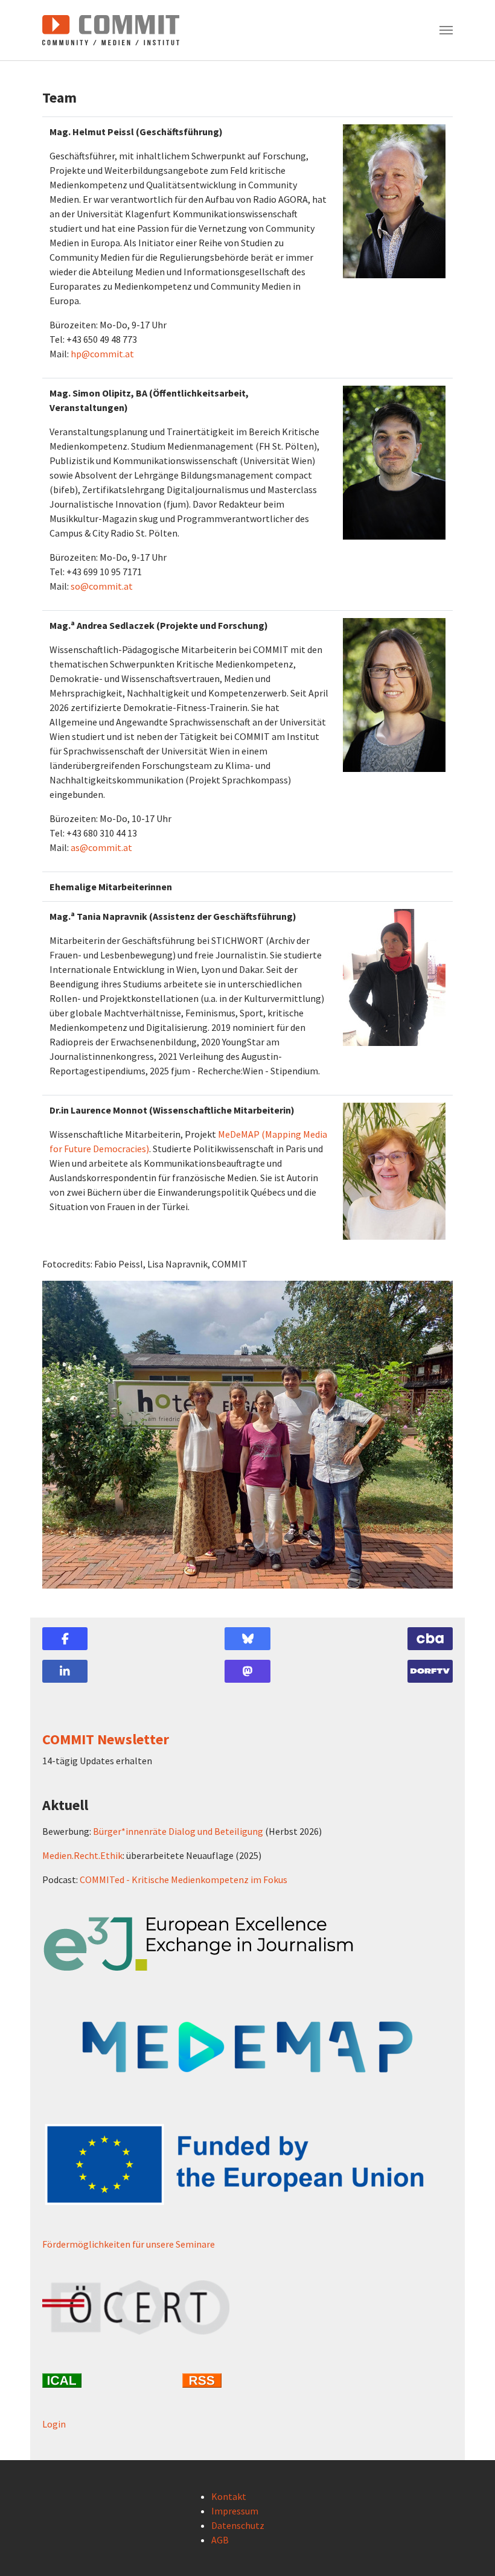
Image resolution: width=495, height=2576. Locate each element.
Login (54, 2424)
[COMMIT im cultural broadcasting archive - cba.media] (430, 1639)
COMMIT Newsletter (106, 1739)
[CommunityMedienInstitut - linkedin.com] (65, 1671)
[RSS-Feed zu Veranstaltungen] (247, 2380)
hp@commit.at (102, 354)
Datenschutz (238, 2525)
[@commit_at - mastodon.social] (247, 1671)
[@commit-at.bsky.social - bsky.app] (247, 1639)
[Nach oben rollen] (468, 2549)
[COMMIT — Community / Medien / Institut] (111, 30)
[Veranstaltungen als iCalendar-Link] (107, 2380)
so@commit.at (102, 586)
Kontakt (229, 2496)
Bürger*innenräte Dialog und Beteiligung (178, 1831)
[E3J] (247, 1944)
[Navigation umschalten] (446, 30)
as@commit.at (101, 847)
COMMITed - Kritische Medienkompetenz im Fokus (184, 1879)
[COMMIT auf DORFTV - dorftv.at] (430, 1671)
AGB (220, 2540)
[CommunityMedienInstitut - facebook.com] (65, 1639)
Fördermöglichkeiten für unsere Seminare (129, 2244)
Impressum (235, 2511)
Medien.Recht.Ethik (82, 1855)
